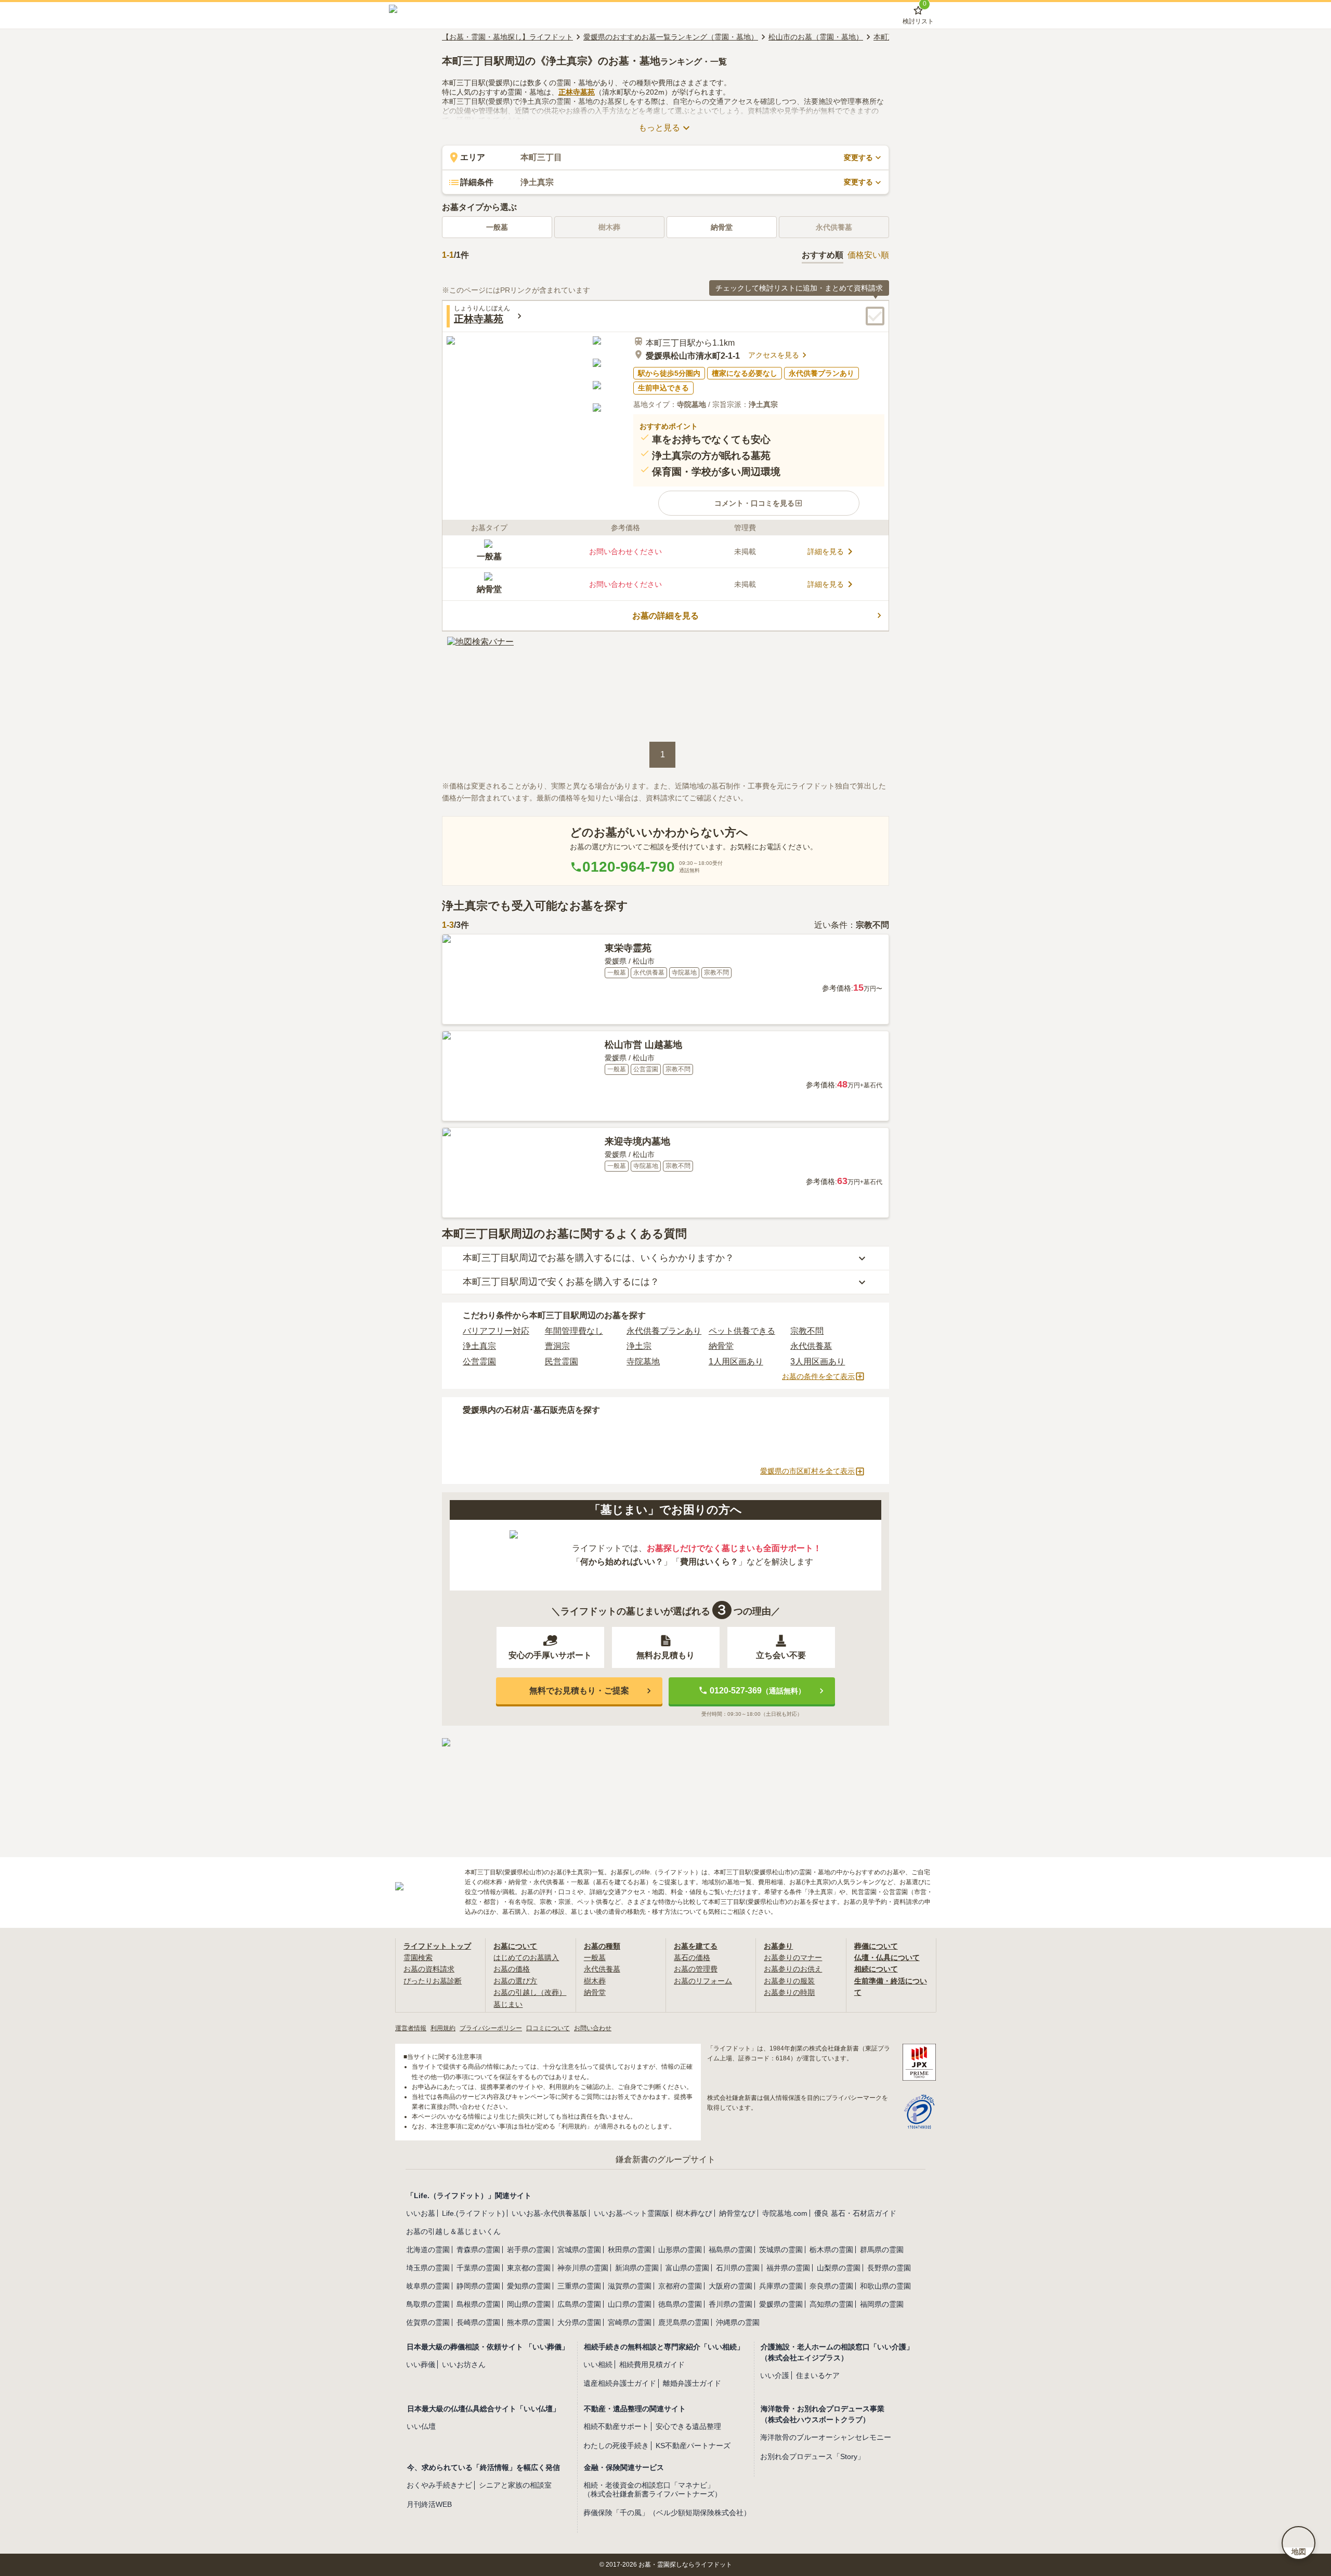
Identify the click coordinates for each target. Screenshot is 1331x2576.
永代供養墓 (811, 1346)
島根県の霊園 (478, 2304)
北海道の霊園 (428, 2250)
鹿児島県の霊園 (684, 2322)
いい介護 (775, 2375)
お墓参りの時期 (789, 1992)
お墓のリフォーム (703, 1981)
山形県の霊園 (680, 2250)
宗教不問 (807, 1331)
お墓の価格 (512, 1969)
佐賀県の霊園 (428, 2322)
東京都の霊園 (529, 2268)
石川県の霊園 (738, 2268)
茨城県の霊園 (781, 2250)
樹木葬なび (694, 2213)
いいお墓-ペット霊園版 (631, 2213)
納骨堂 (722, 227)
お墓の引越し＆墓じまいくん (453, 2231)
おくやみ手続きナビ (439, 2485)
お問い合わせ (593, 2028)
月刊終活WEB (429, 2504)
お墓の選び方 (515, 1981)
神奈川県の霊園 (583, 2268)
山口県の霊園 (630, 2304)
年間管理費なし (574, 1331)
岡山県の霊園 (529, 2304)
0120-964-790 (629, 867)
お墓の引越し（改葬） (530, 1992)
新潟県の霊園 (637, 2268)
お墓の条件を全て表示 (818, 1376)
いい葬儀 (421, 2364)
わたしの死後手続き (616, 2446)
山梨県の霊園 (839, 2268)
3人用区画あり (818, 1362)
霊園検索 (418, 1957)
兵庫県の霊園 (781, 2286)
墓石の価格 (692, 1957)
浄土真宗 (479, 1346)
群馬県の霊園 (882, 2250)
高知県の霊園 (831, 2304)
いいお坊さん (464, 2364)
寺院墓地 (643, 1362)
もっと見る (659, 128)
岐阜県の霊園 (428, 2286)
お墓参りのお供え (793, 1969)
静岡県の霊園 (478, 2286)
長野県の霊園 (889, 2268)
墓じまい (508, 2004)
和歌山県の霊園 (885, 2286)
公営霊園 (479, 1362)
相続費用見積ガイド (652, 2364)
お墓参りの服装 (789, 1981)
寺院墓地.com (785, 2213)
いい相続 (598, 2364)
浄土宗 (639, 1346)
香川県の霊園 (730, 2304)
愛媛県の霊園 (781, 2304)
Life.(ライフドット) (473, 2213)
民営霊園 (562, 1362)
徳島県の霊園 (680, 2304)
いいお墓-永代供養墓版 (549, 2213)
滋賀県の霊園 (630, 2286)
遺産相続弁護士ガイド (620, 2383)
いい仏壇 (421, 2426)
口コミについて (548, 2028)
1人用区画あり (736, 1362)
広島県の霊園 (579, 2304)
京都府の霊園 (680, 2286)
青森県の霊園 (478, 2250)
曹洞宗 (557, 1346)
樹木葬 (595, 1981)
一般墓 (497, 227)
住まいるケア (818, 2375)
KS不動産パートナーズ (693, 2446)
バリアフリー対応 (496, 1331)
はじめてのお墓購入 (526, 1957)
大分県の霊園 (579, 2322)
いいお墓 (421, 2213)
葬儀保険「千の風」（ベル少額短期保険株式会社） (667, 2513)
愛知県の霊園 (529, 2286)
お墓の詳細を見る (665, 616)
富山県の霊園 (687, 2268)
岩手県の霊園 (529, 2250)
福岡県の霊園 (882, 2304)
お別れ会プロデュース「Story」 (812, 2456)
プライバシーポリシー (491, 2028)
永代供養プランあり (664, 1331)
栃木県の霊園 (831, 2250)
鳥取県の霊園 (428, 2304)
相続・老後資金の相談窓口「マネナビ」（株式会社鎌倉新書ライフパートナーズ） (653, 2489)
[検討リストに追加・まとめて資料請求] (875, 316)
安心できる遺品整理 (688, 2426)
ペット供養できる (742, 1331)
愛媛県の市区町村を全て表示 (807, 1471)
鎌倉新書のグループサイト (665, 2159)
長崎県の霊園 (478, 2322)
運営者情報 (411, 2028)
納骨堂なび (737, 2213)
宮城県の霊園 (579, 2250)
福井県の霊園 (788, 2268)
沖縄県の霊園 (738, 2322)
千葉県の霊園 (478, 2268)
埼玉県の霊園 (428, 2268)
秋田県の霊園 (630, 2250)
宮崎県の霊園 (630, 2322)
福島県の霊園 (730, 2250)
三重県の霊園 (579, 2286)
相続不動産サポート (616, 2426)
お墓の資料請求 (429, 1969)
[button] (759, 503)
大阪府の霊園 (730, 2286)
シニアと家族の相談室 (515, 2485)
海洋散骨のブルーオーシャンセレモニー (826, 2437)
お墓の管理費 (696, 1969)
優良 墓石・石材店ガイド (855, 2213)
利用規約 (443, 2028)
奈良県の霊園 (831, 2286)
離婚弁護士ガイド (692, 2383)
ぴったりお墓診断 (433, 1981)
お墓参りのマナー (793, 1957)
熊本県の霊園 (529, 2322)
